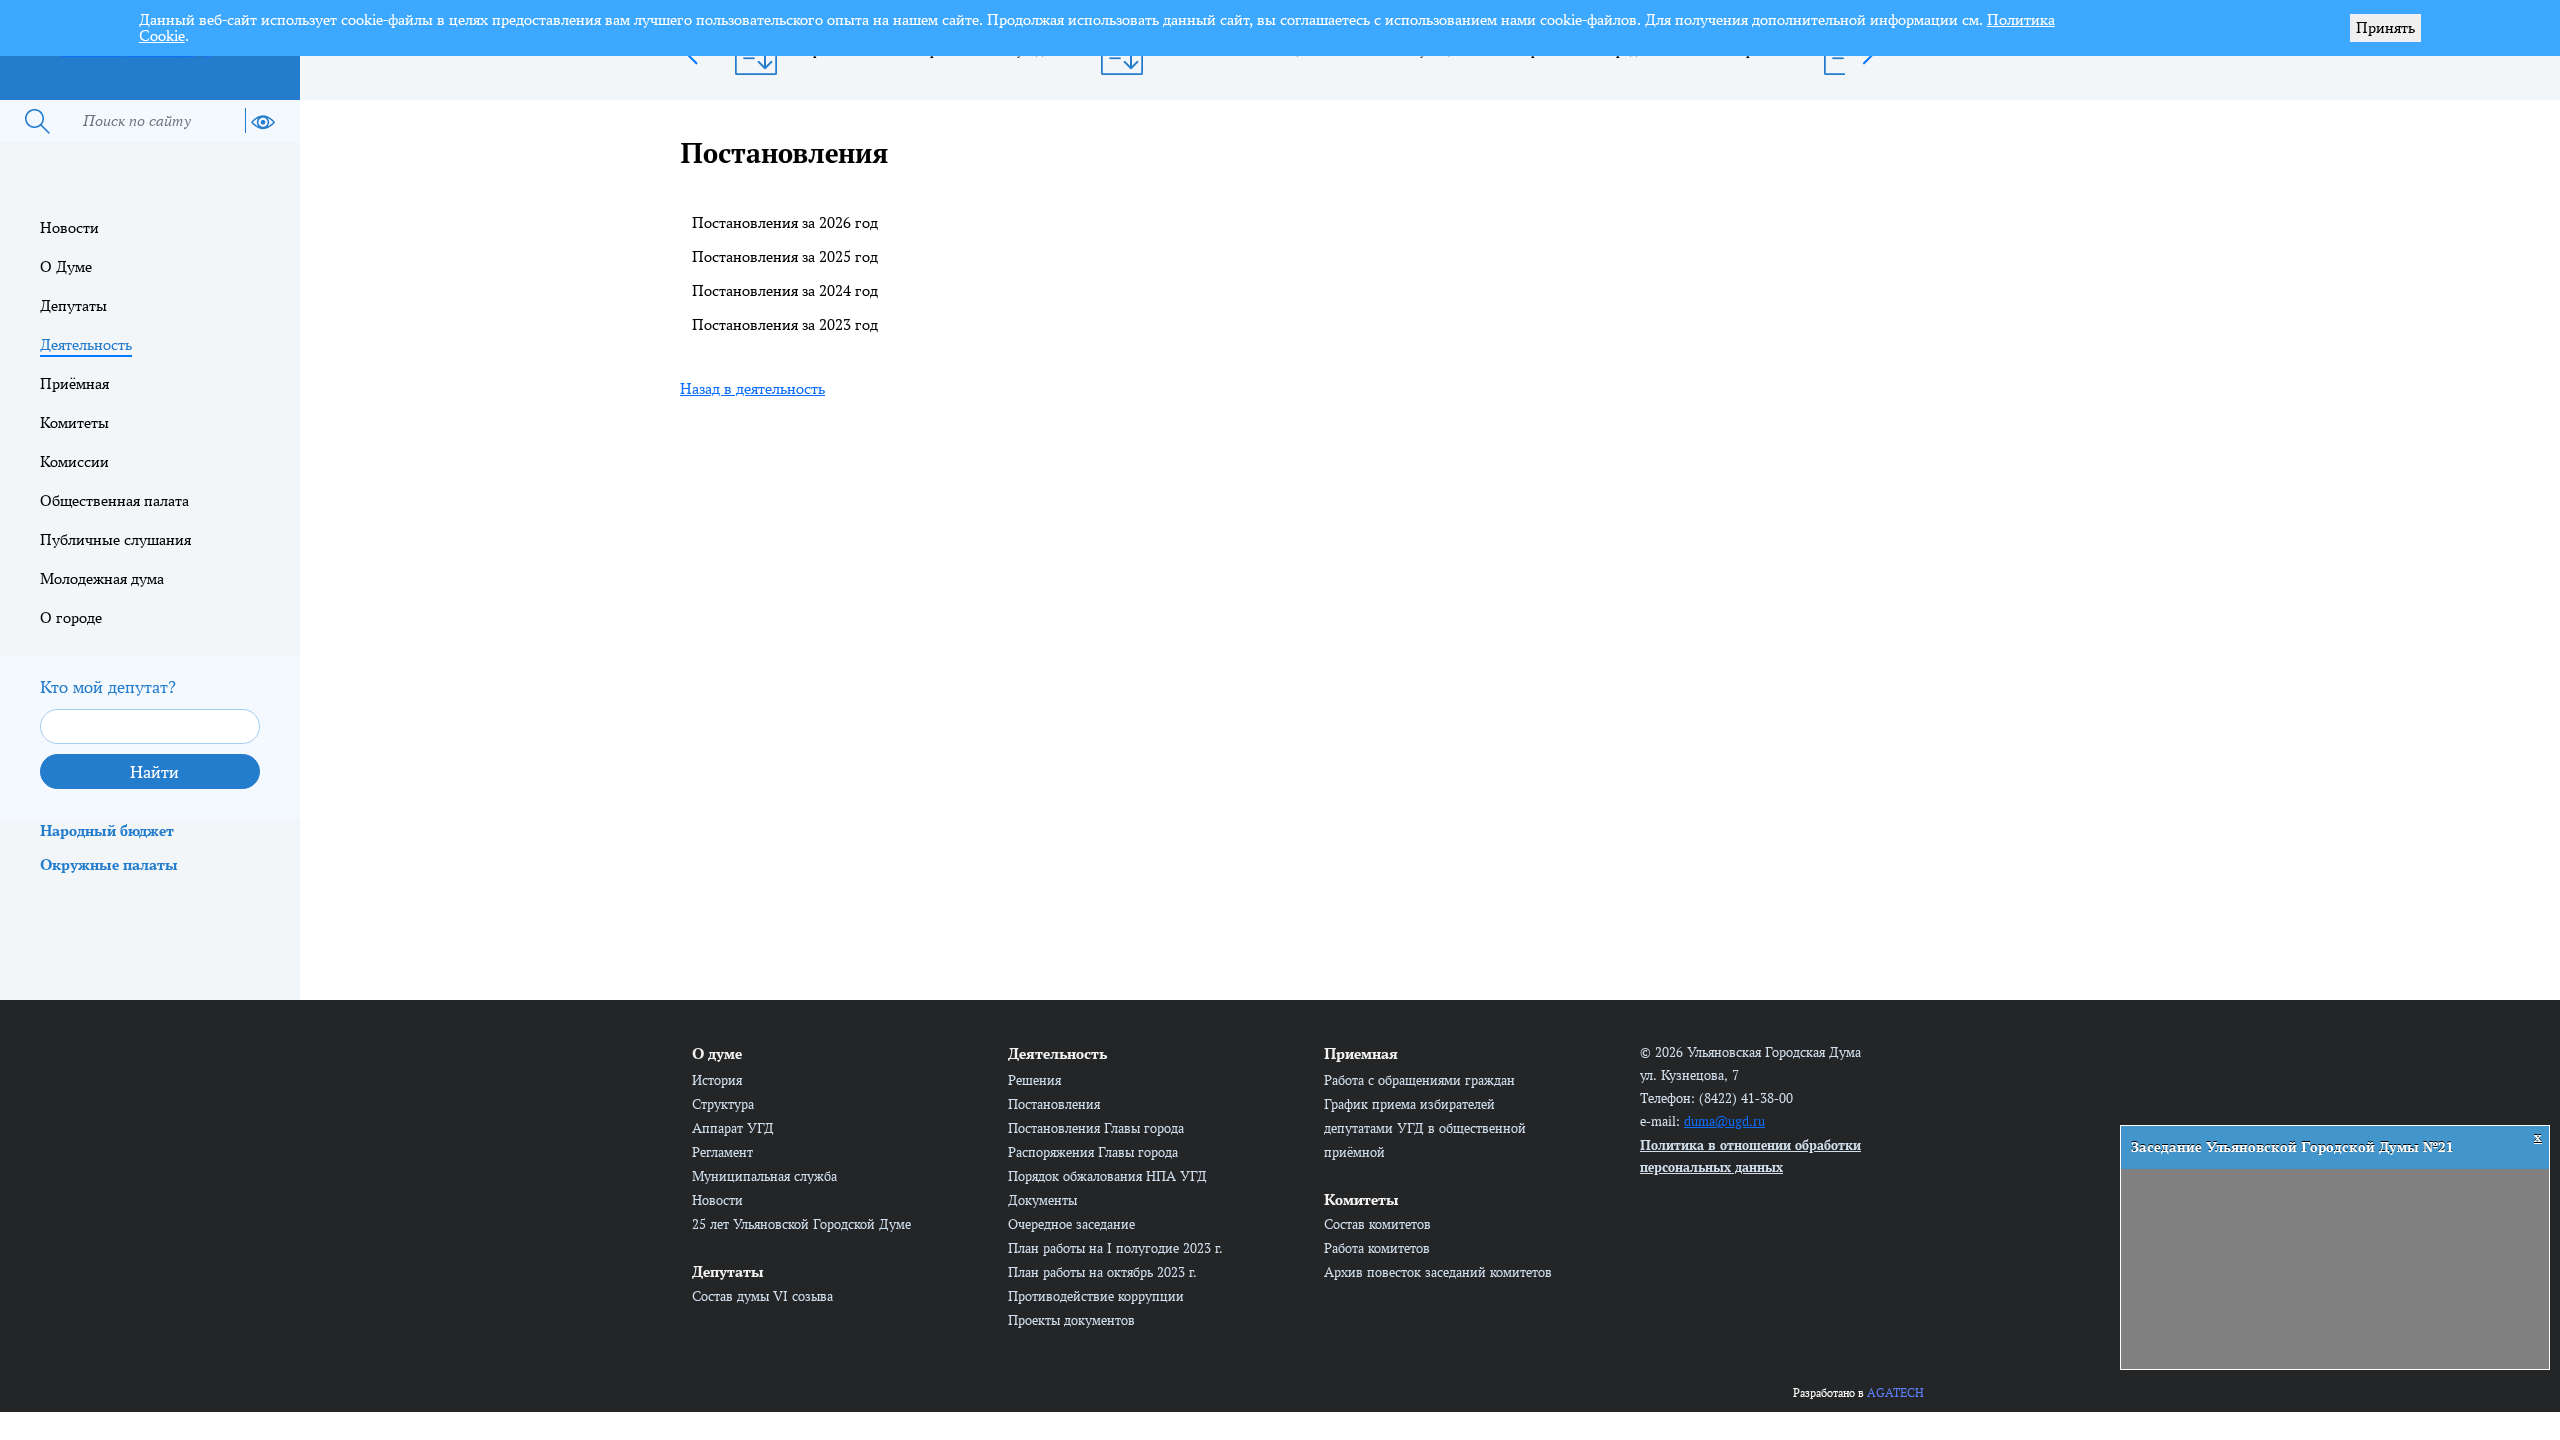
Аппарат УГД (733, 1128)
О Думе (66, 266)
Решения (1034, 1080)
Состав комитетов (1377, 1224)
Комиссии (74, 461)
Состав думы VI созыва (762, 1296)
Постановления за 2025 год (785, 256)
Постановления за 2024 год (785, 290)
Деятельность (86, 344)
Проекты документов (1071, 1320)
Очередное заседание (1071, 1224)
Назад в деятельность (752, 388)
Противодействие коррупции (1096, 1296)
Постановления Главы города (1096, 1128)
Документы (1042, 1200)
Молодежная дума (102, 578)
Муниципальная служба (764, 1176)
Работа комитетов (1377, 1248)
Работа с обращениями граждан (1419, 1080)
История (717, 1080)
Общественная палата (114, 500)
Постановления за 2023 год (785, 324)
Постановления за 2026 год (785, 222)
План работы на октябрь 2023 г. (1102, 1272)
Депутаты (73, 305)
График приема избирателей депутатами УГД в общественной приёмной (1425, 1128)
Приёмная (74, 383)
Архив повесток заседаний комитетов (1438, 1272)
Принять (2385, 27)
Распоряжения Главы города (1093, 1152)
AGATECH (1895, 1392)
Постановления (1054, 1104)
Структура (723, 1104)
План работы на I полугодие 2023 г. (1115, 1248)
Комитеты (74, 422)
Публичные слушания (115, 539)
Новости (69, 227)
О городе (71, 617)
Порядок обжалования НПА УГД (1107, 1176)
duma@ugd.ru (1724, 1121)
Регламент (722, 1152)
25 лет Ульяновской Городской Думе (801, 1224)
